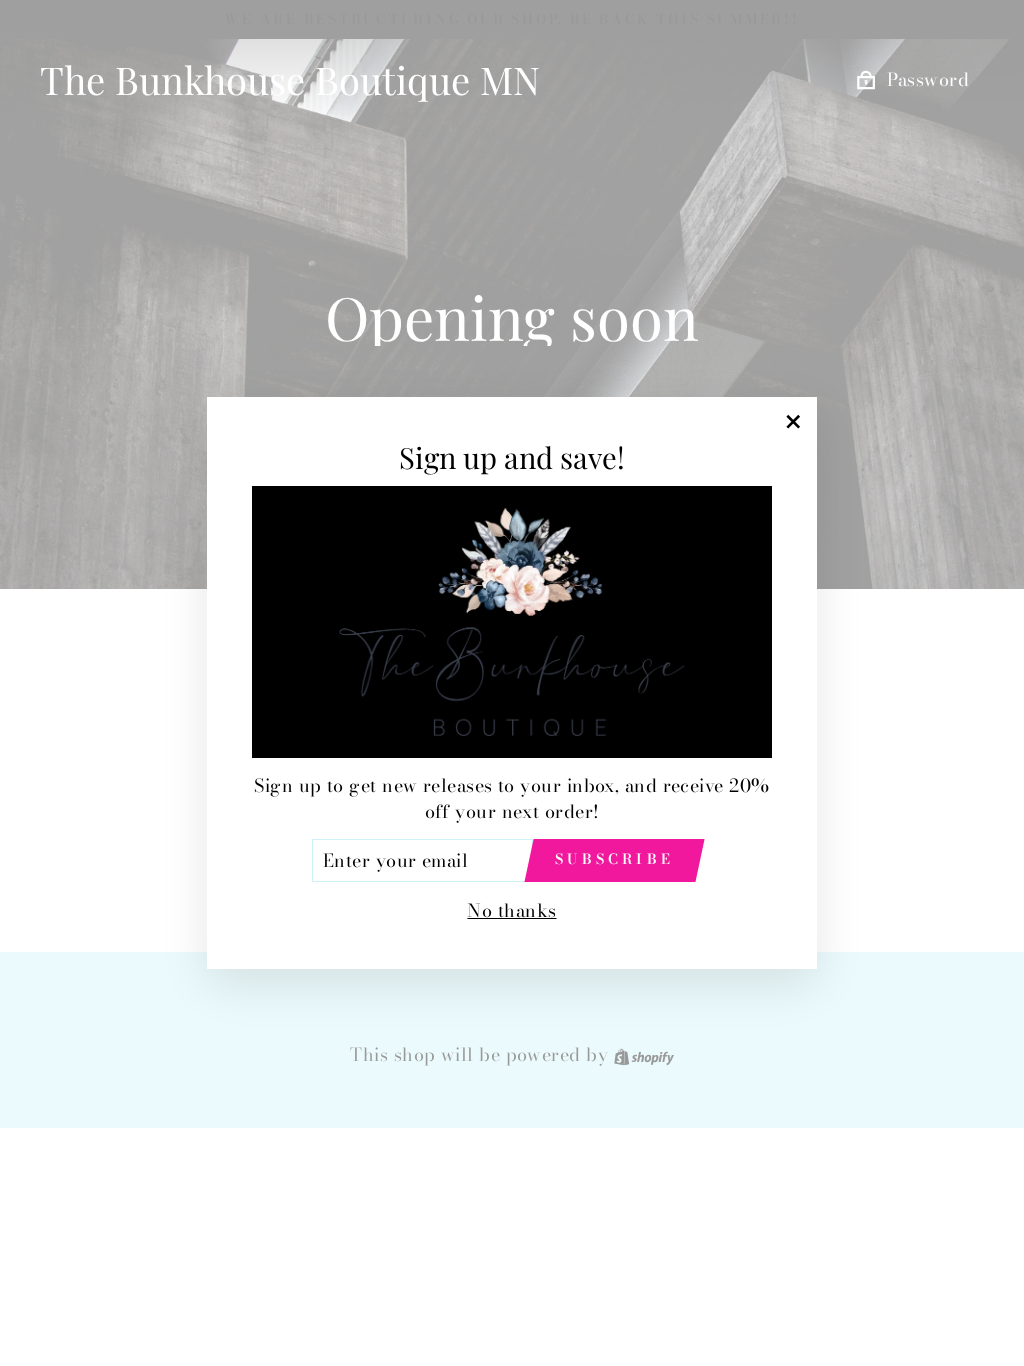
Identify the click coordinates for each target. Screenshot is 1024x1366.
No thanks (511, 910)
